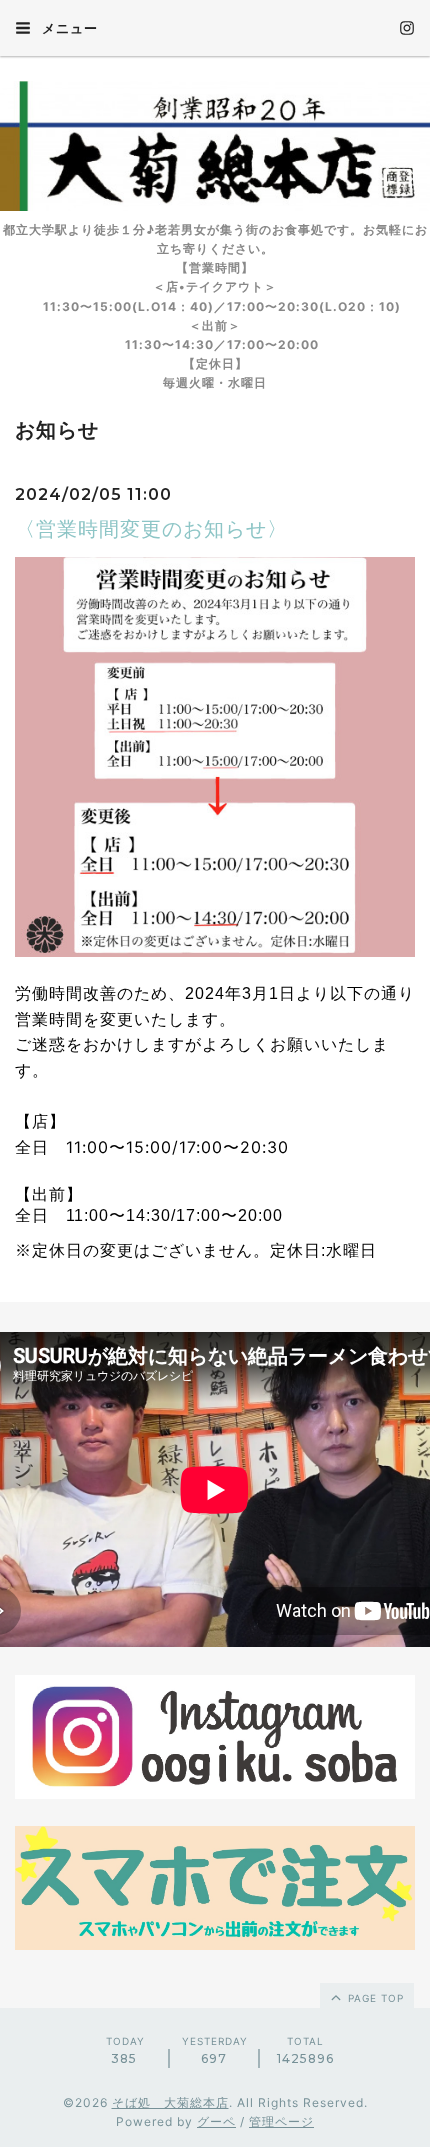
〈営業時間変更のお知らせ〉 (151, 529)
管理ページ (281, 2121)
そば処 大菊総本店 (170, 2102)
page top (374, 1998)
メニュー (68, 28)
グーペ (216, 2121)
